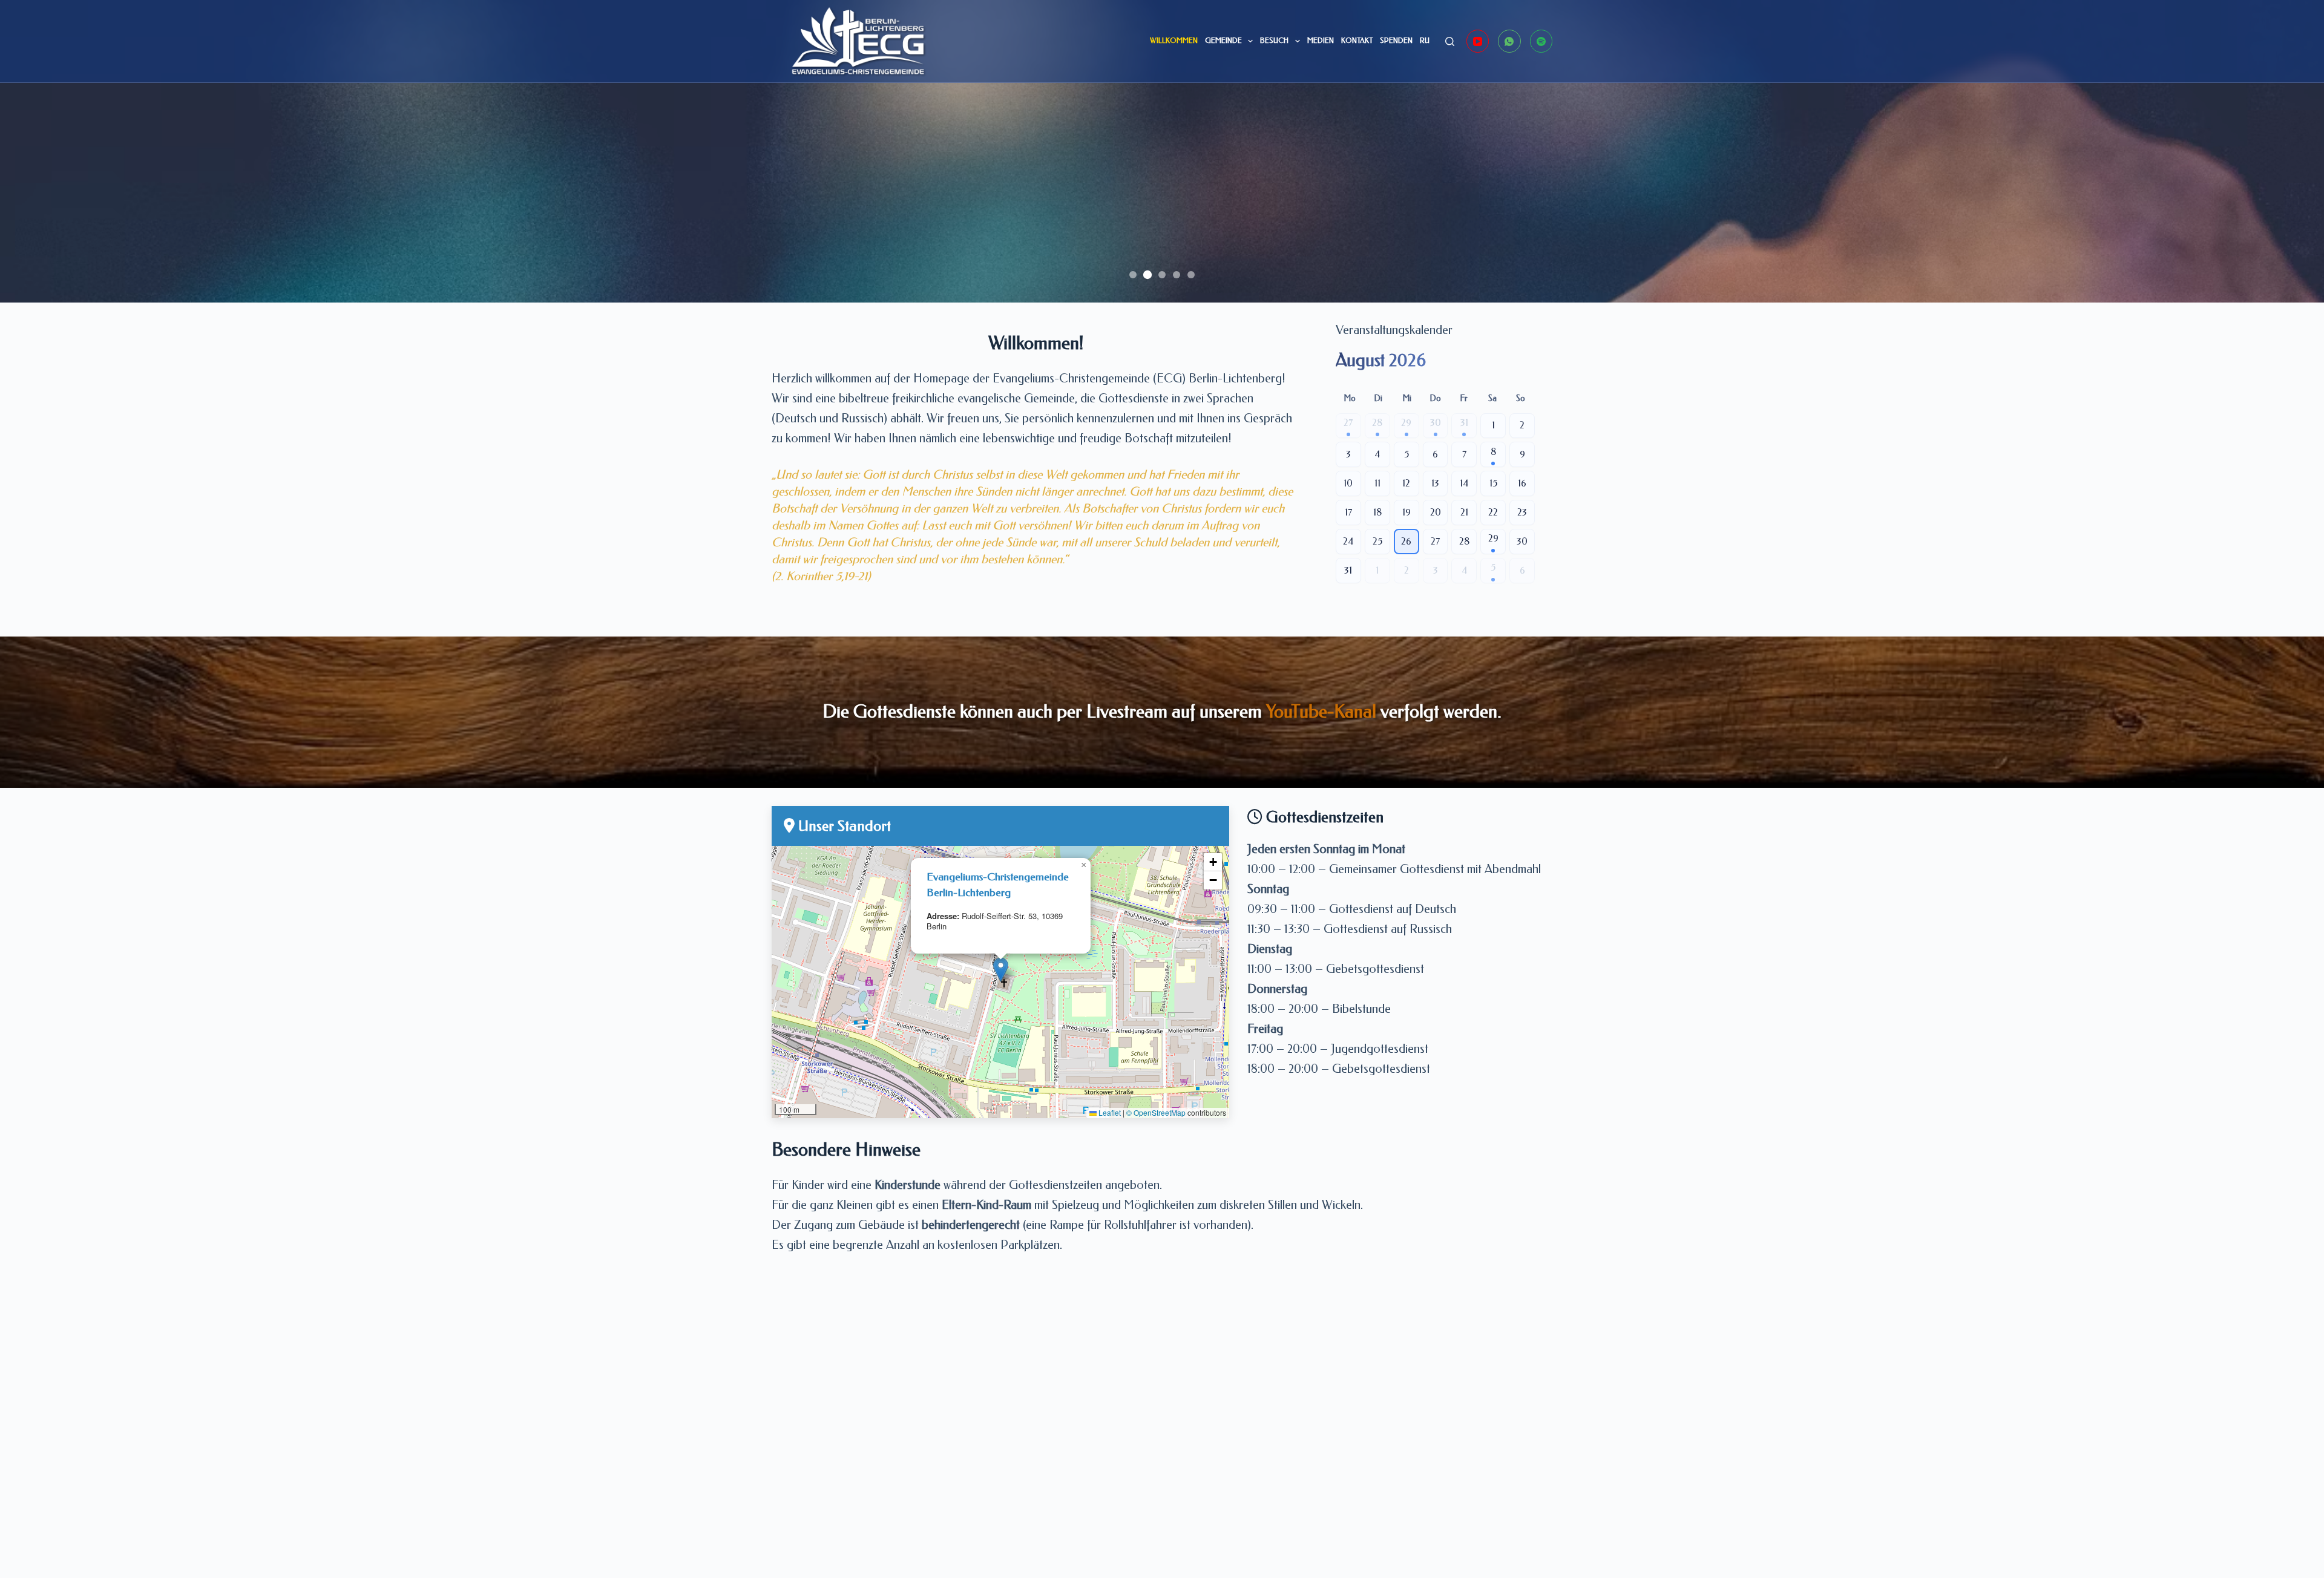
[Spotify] (1541, 41)
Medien (1321, 41)
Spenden (1396, 41)
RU (1425, 41)
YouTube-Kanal (1321, 712)
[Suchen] (1450, 41)
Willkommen (1174, 41)
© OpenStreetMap (1156, 1112)
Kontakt (1357, 41)
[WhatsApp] (1509, 41)
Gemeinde (1223, 41)
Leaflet (1109, 1112)
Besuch (1274, 41)
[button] (1001, 970)
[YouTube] (1478, 41)
